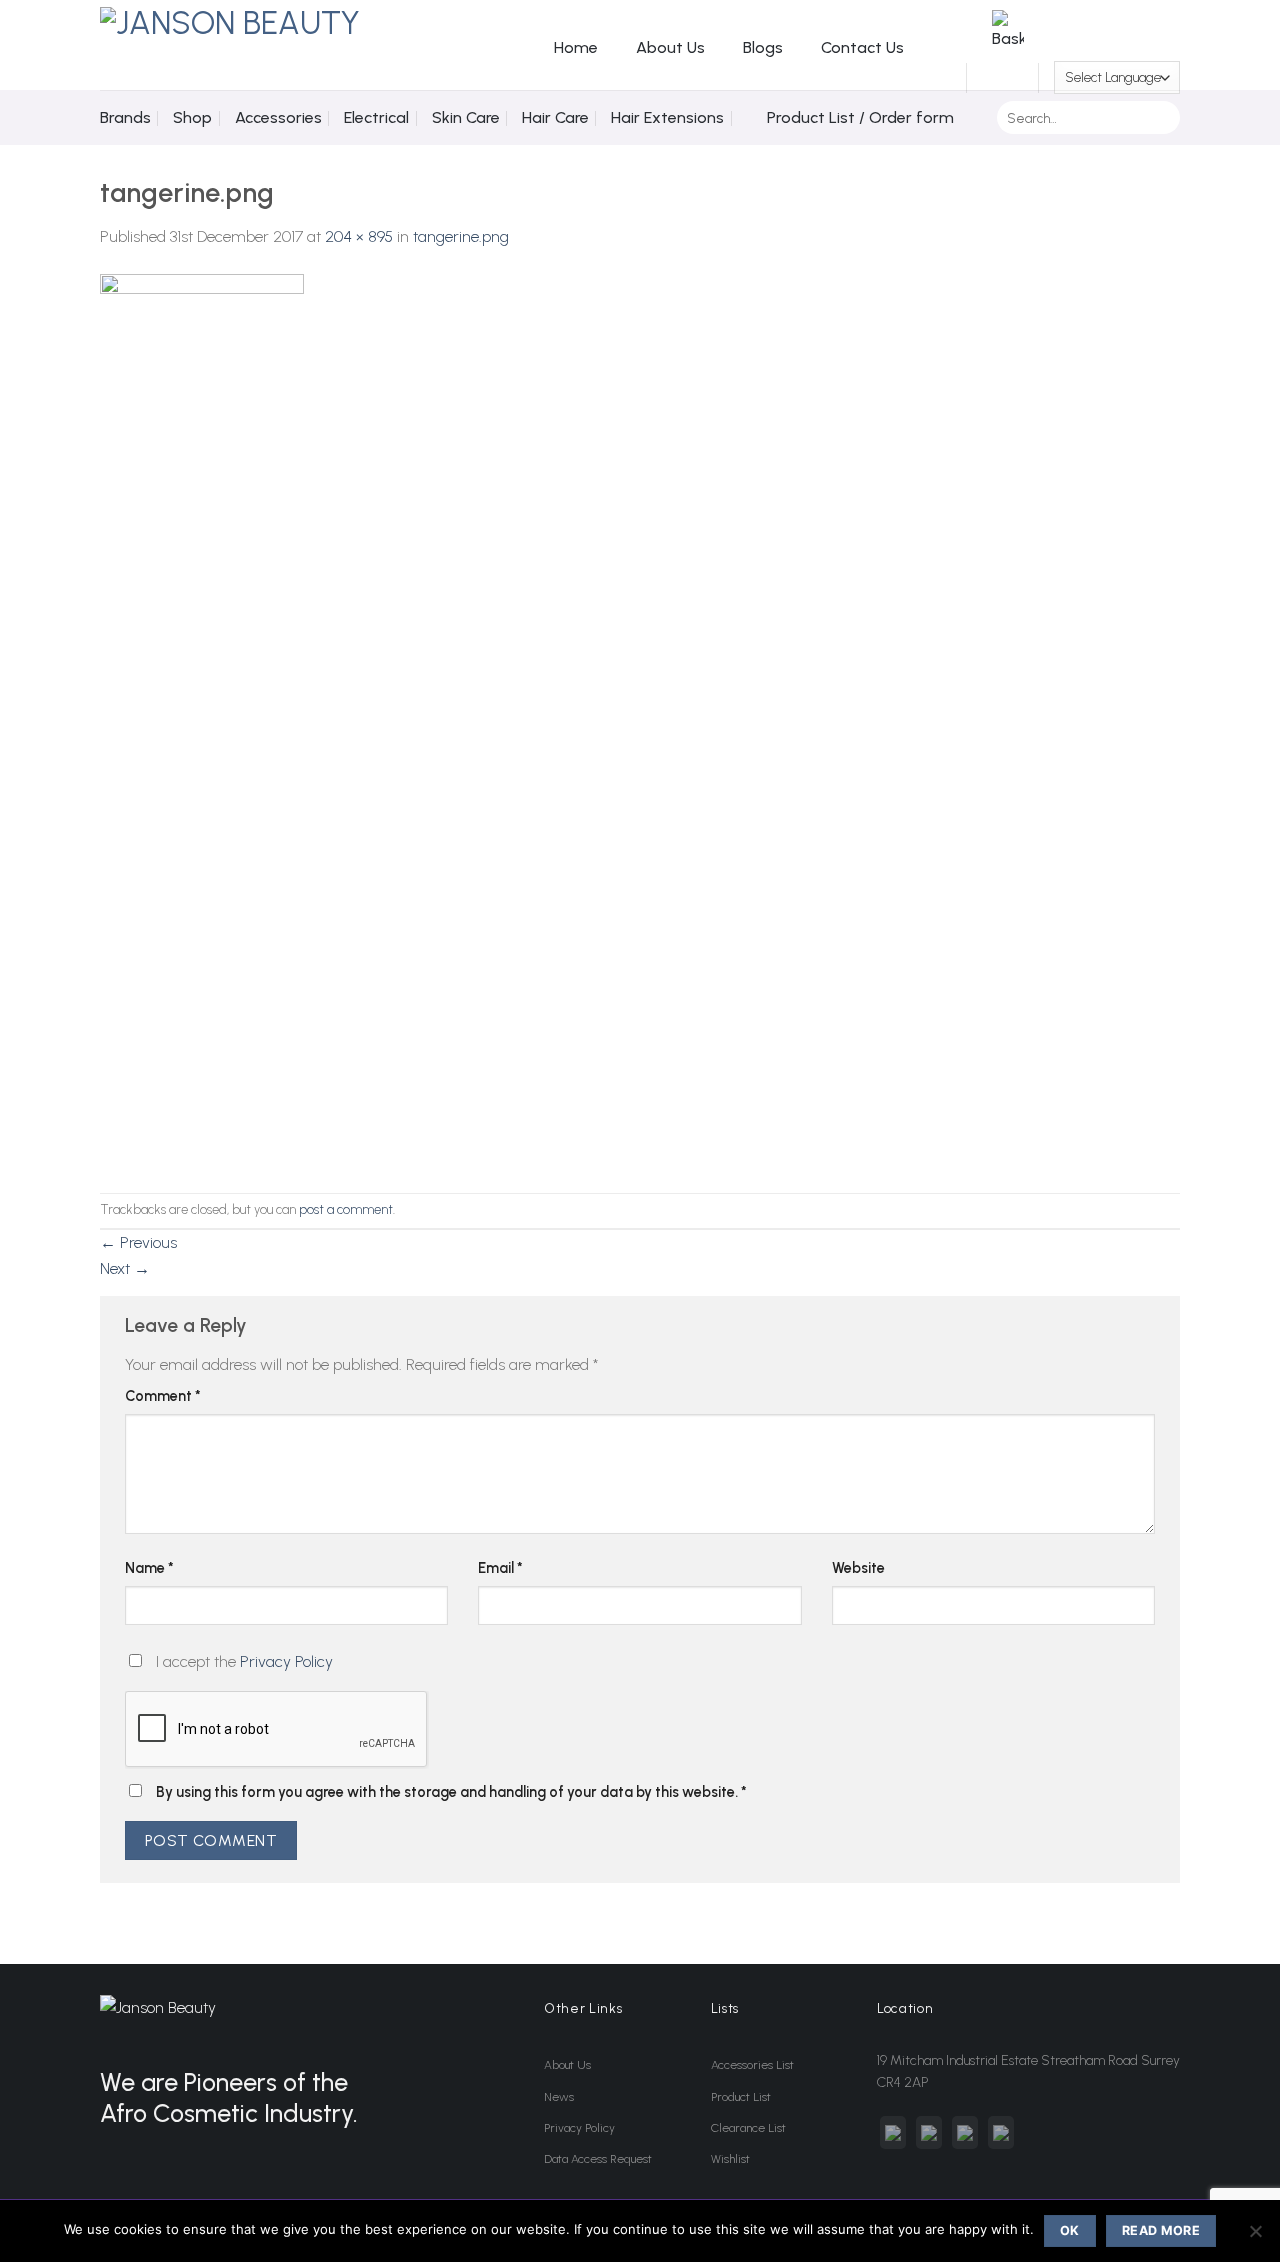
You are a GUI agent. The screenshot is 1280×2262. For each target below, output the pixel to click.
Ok (1070, 2230)
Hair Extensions (667, 117)
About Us (670, 47)
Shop (192, 117)
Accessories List (752, 2065)
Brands (125, 117)
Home (576, 47)
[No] (1255, 2237)
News (559, 2097)
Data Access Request (598, 2159)
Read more (1161, 2230)
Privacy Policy (286, 1661)
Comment (163, 1396)
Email (500, 1568)
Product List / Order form (860, 117)
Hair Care (555, 117)
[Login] (940, 78)
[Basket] (1003, 77)
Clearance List (748, 2128)
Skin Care (466, 117)
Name (149, 1568)
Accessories (278, 117)
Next (125, 1268)
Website (858, 1568)
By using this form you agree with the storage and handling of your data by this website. (451, 1792)
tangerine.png (461, 236)
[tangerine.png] (202, 719)
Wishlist (730, 2159)
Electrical (376, 117)
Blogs (763, 47)
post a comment (346, 1209)
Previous (138, 1242)
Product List (741, 2097)
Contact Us (862, 47)
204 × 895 (359, 236)
